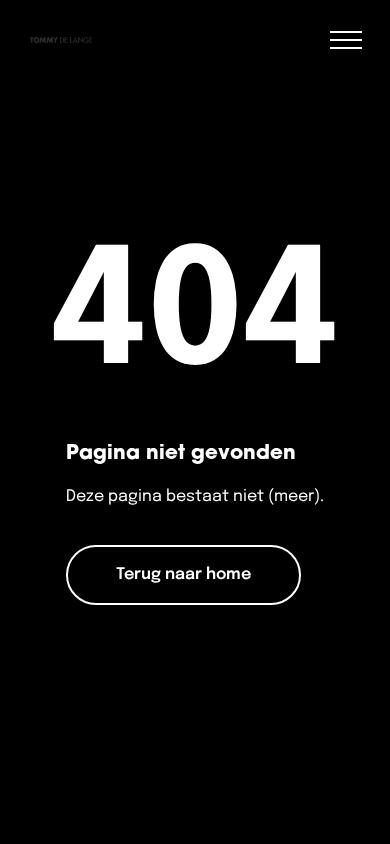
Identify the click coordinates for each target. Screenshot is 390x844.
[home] (56, 40)
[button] (346, 40)
